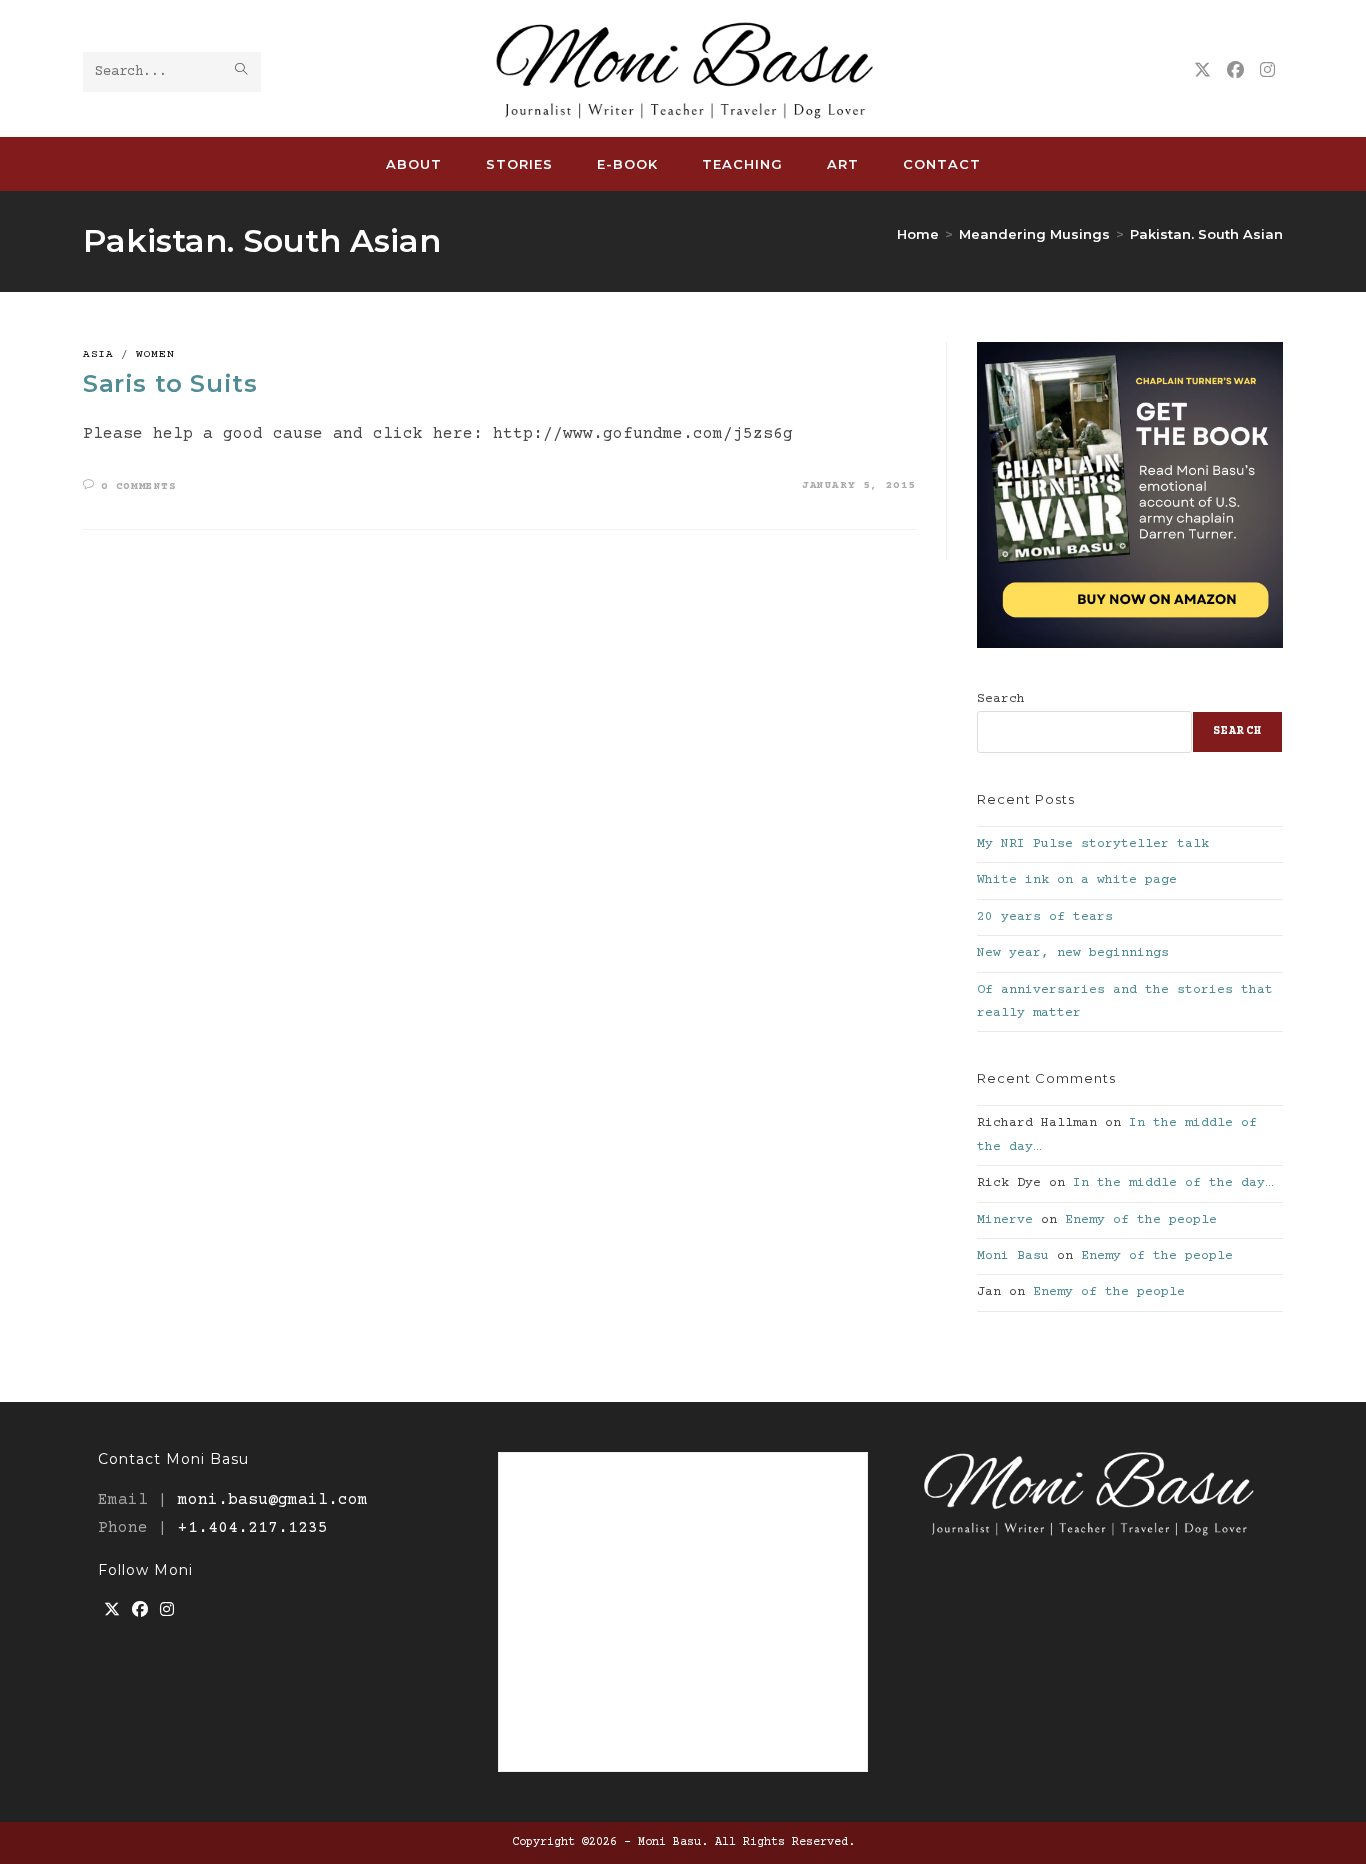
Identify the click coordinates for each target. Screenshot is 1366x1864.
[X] (112, 1611)
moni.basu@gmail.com (273, 1500)
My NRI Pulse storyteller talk (1093, 844)
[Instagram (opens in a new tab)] (1267, 71)
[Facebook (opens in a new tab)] (1235, 71)
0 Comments (139, 486)
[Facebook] (140, 1611)
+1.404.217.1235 (253, 1528)
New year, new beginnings (1073, 953)
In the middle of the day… (1173, 1183)
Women (155, 354)
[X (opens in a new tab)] (1202, 71)
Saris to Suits (170, 383)
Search (1001, 699)
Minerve (1005, 1220)
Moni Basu (1013, 1256)
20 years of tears (1045, 917)
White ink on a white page (1077, 880)
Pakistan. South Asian (1206, 234)
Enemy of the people (1141, 1220)
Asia (98, 354)
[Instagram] (167, 1611)
